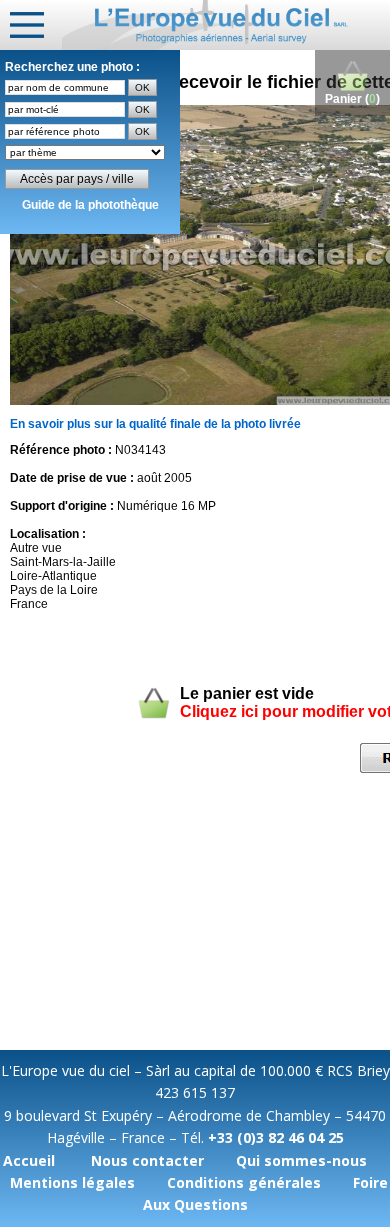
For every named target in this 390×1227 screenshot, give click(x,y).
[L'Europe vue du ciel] (226, 25)
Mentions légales (72, 1182)
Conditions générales (244, 1182)
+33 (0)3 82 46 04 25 (276, 1137)
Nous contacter (147, 1160)
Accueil (29, 1160)
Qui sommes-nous (301, 1160)
